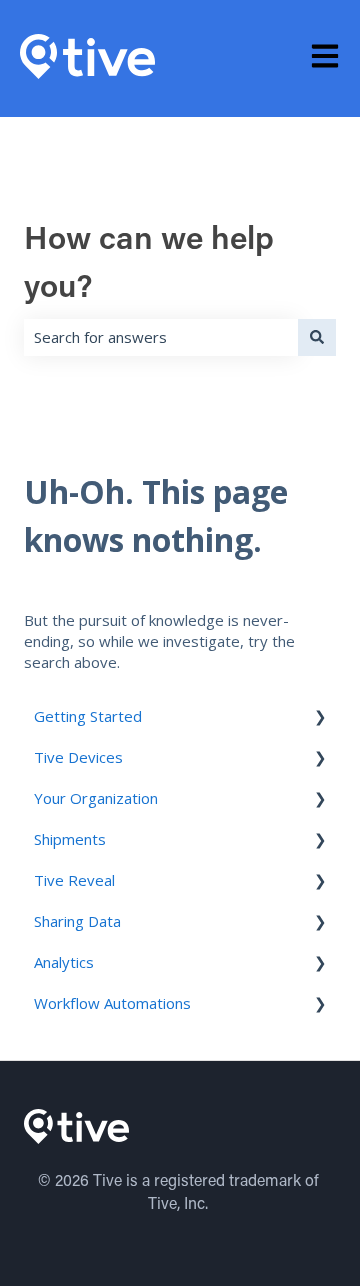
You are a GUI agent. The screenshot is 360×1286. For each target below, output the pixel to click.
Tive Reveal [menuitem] (74, 880)
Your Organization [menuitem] (96, 798)
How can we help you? (149, 265)
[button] (320, 718)
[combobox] (161, 337)
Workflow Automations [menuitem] (112, 1003)
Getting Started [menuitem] (88, 716)
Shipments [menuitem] (70, 839)
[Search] (317, 337)
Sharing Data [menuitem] (77, 921)
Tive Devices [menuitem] (78, 757)
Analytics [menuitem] (64, 962)
